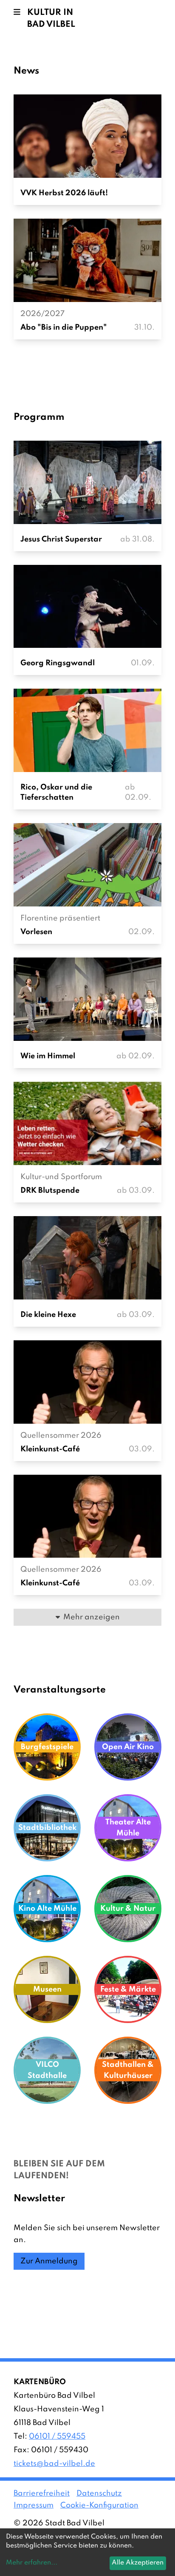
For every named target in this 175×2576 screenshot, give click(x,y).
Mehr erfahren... (32, 2563)
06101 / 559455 (57, 2436)
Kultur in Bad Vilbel (51, 19)
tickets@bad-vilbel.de (54, 2464)
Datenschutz (99, 2493)
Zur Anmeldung (49, 2261)
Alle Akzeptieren (138, 2563)
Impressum (34, 2505)
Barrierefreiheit (42, 2493)
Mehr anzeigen (92, 1617)
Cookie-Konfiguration (99, 2505)
